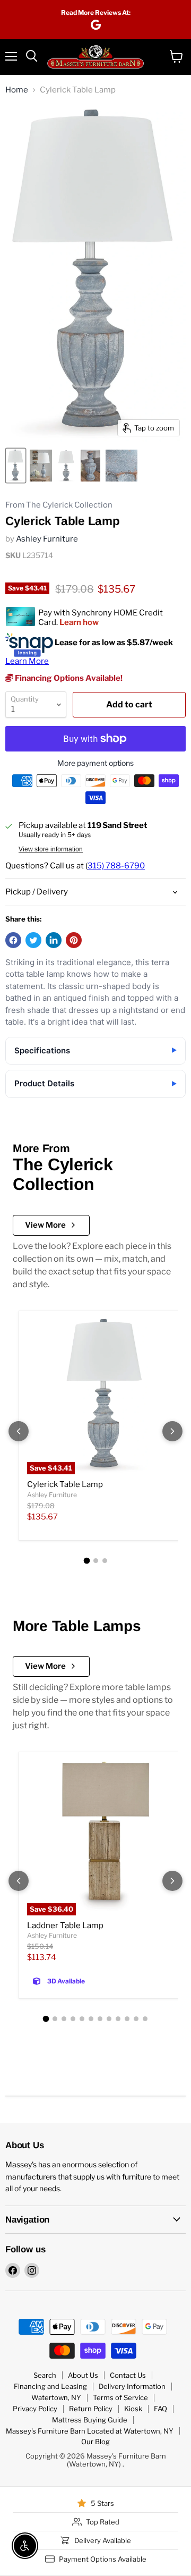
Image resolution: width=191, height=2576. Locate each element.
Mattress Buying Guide (90, 2420)
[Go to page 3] (105, 1561)
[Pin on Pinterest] (74, 940)
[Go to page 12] (145, 2019)
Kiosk (133, 2409)
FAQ (160, 2409)
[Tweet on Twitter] (33, 940)
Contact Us (128, 2375)
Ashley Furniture (47, 539)
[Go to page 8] (109, 2019)
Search (45, 2375)
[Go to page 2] (96, 1561)
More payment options (95, 763)
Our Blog (95, 2442)
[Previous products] (19, 1431)
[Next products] (172, 1431)
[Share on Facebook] (13, 940)
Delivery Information (132, 2386)
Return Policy (91, 2409)
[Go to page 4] (73, 2019)
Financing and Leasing (50, 2386)
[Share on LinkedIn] (54, 940)
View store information (51, 849)
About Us (83, 2375)
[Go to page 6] (91, 2019)
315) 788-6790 (116, 866)
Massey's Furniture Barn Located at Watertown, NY (90, 2431)
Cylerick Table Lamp (65, 1484)
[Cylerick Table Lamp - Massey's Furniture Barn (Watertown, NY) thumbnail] (16, 466)
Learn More (27, 661)
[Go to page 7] (100, 2019)
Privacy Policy (35, 2409)
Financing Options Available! (68, 678)
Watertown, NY (56, 2397)
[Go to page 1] (86, 1561)
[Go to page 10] (127, 2019)
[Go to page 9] (118, 2019)
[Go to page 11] (136, 2019)
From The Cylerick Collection (59, 505)
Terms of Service (120, 2397)
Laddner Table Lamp (65, 1925)
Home (17, 90)
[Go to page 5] (82, 2019)
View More (45, 1225)
